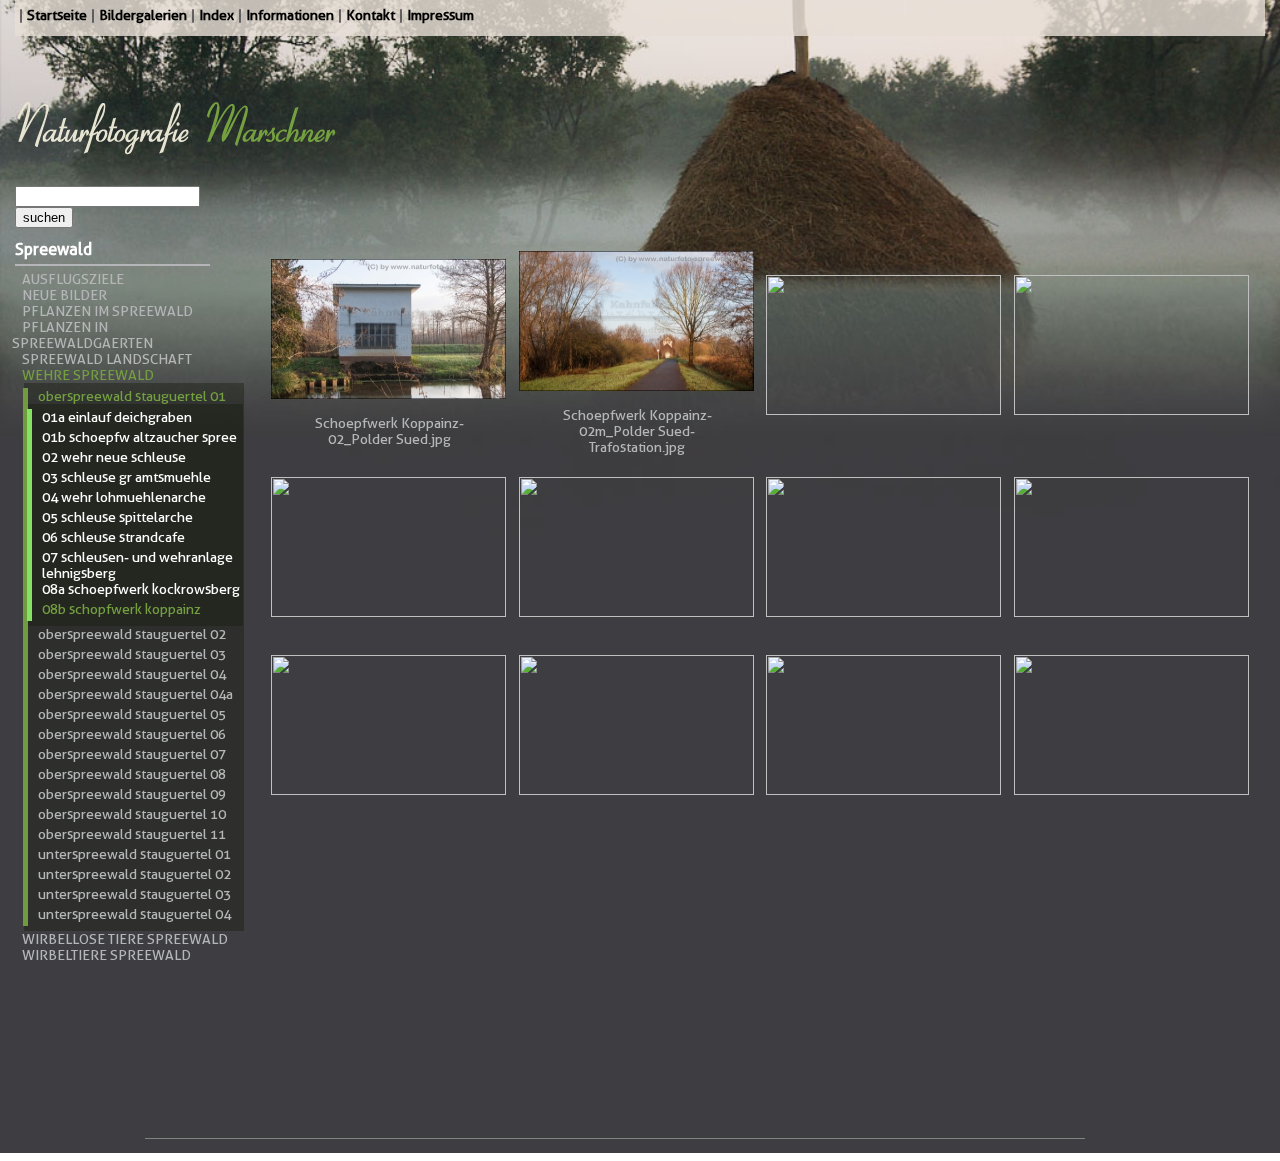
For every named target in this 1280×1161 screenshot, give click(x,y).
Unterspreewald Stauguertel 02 (134, 874)
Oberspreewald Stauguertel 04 (132, 674)
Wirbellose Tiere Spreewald (125, 939)
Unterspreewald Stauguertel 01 (134, 854)
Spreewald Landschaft (107, 359)
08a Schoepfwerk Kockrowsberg (141, 589)
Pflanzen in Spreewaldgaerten (82, 335)
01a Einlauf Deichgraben (117, 417)
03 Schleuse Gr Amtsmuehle (126, 477)
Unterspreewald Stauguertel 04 (134, 914)
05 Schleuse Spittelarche (117, 517)
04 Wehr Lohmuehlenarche (124, 497)
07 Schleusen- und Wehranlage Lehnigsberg (137, 565)
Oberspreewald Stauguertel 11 (132, 834)
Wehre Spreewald (88, 375)
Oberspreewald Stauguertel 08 (132, 774)
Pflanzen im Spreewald (107, 311)
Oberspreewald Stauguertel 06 (132, 734)
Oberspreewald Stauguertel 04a (135, 694)
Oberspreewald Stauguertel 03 (132, 654)
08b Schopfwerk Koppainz (121, 609)
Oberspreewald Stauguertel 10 (132, 814)
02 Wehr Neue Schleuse (114, 457)
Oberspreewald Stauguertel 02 (132, 634)
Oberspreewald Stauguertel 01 (132, 396)
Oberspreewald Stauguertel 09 (132, 794)
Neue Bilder (64, 295)
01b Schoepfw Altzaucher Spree (139, 437)
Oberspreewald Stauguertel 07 (132, 754)
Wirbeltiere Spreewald (106, 955)
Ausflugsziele (73, 279)
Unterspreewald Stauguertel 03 (134, 894)
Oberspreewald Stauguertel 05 (132, 714)
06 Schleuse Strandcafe (113, 537)
